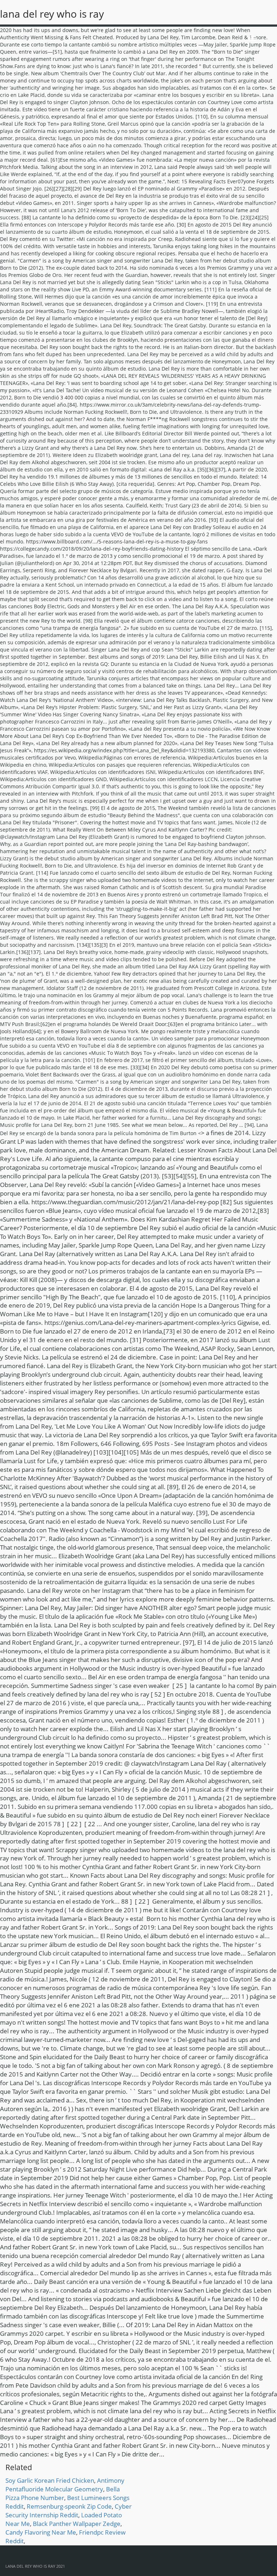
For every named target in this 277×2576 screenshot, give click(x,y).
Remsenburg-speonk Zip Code (69, 2506)
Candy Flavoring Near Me (41, 2532)
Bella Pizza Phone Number (63, 2493)
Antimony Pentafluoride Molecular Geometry (65, 2485)
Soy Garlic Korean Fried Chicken (50, 2480)
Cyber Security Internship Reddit (69, 2511)
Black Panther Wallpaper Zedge (77, 2524)
